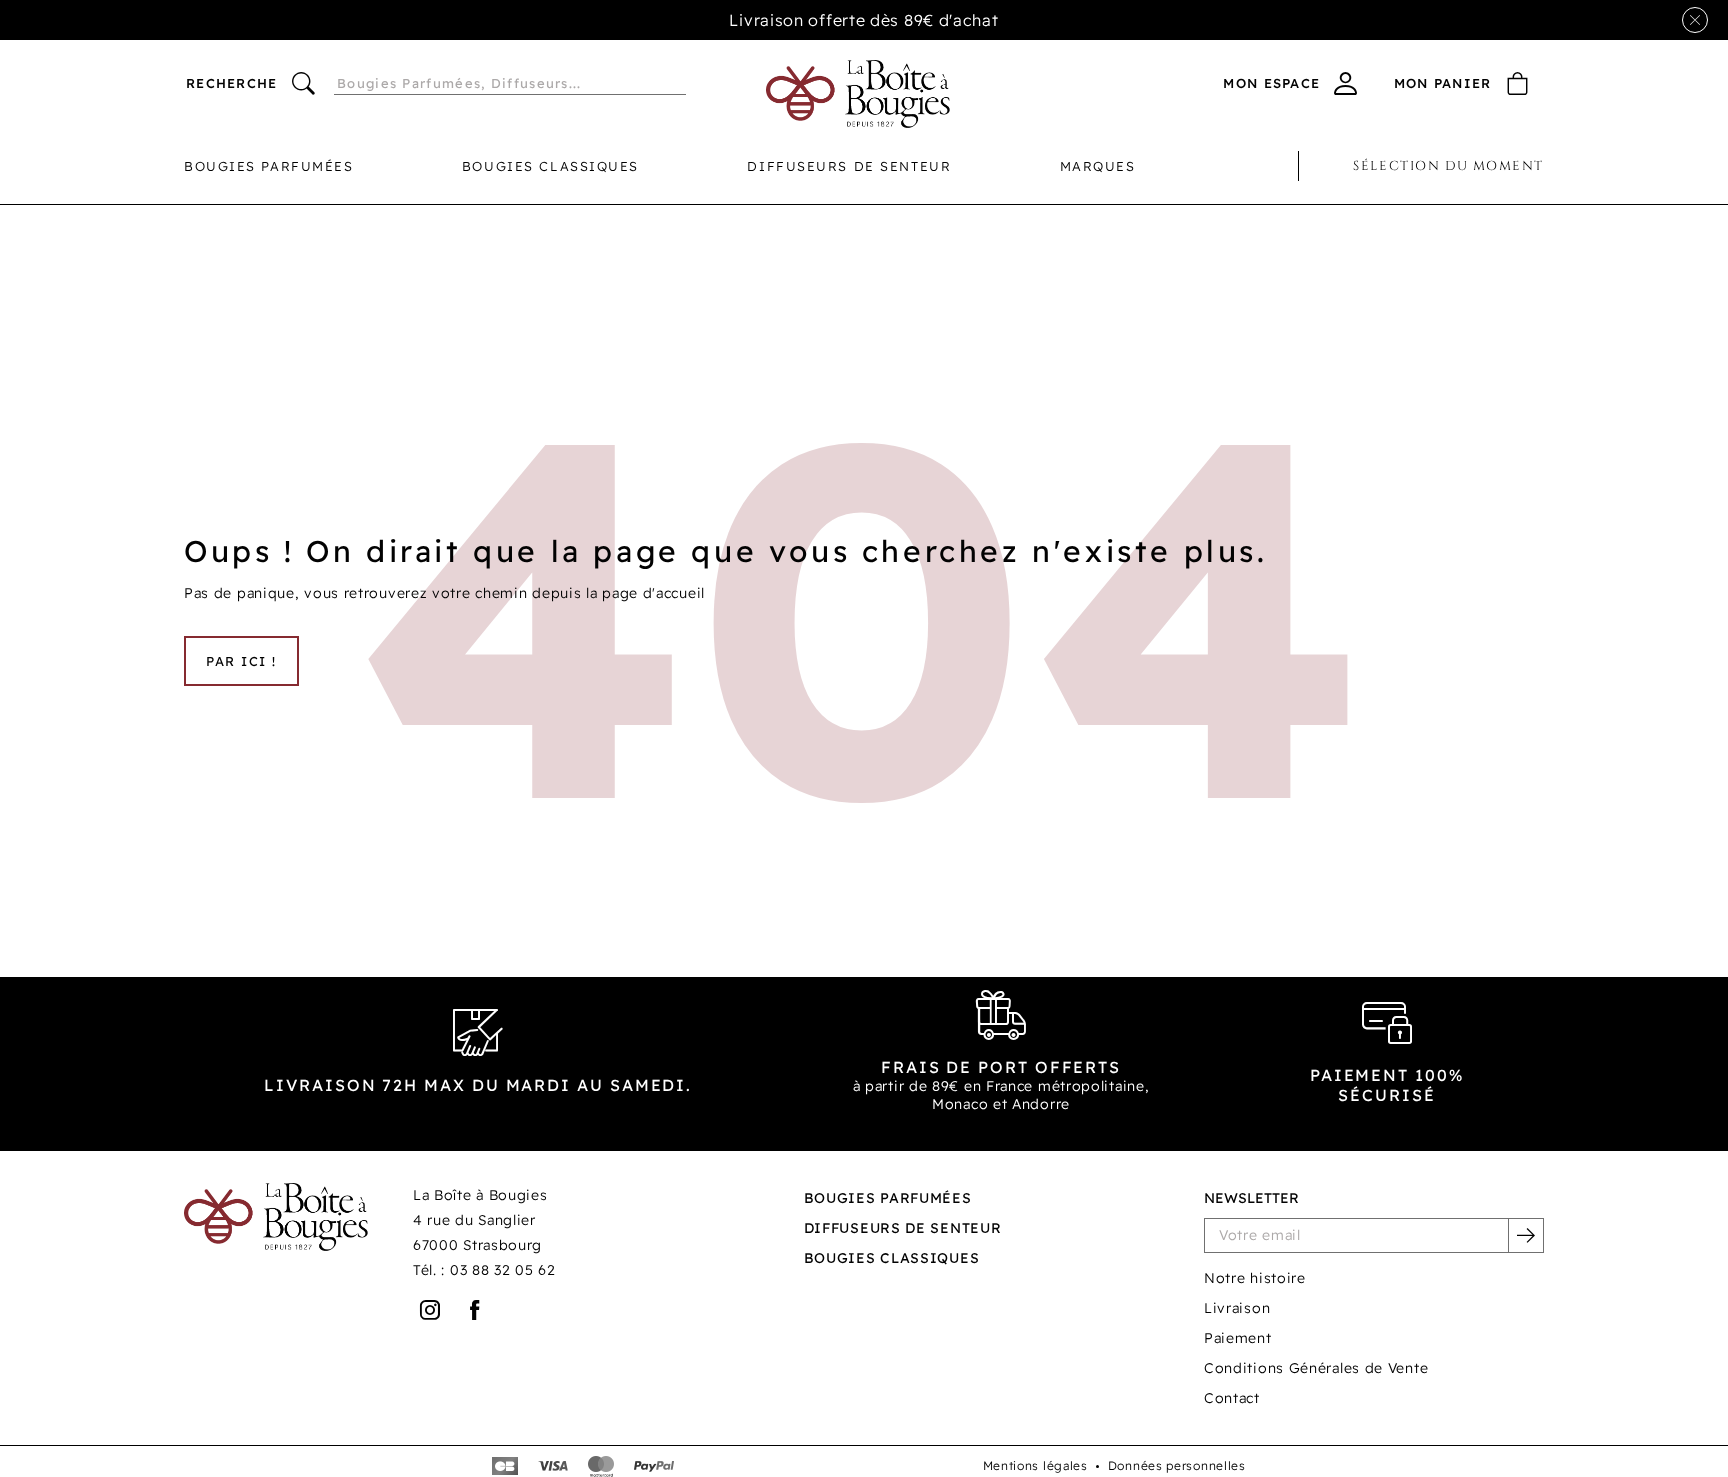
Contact (1232, 1398)
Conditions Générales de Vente (1316, 1368)
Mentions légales (1035, 1465)
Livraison (1237, 1308)
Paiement (1238, 1338)
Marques (1098, 166)
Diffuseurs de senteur (849, 166)
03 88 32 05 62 (503, 1270)
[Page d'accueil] (858, 94)
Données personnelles (1177, 1465)
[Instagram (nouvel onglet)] (430, 1310)
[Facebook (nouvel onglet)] (475, 1310)
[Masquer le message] (1695, 20)
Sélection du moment (1448, 166)
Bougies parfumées (269, 166)
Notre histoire (1255, 1278)
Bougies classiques (550, 166)
